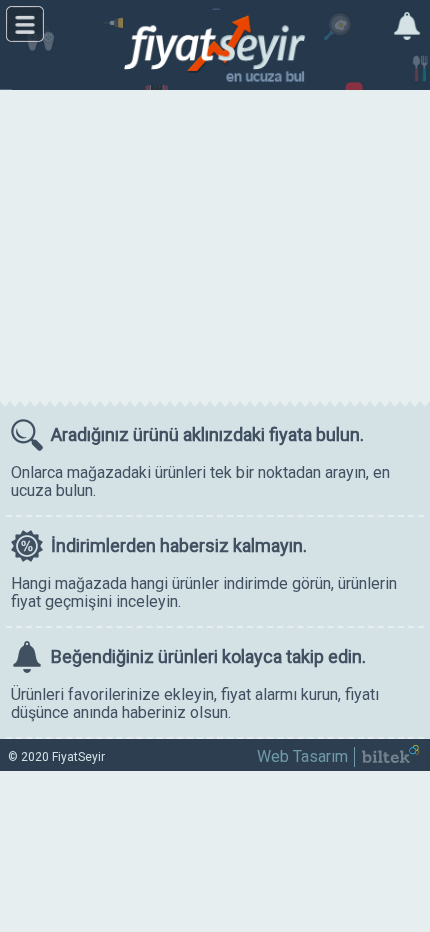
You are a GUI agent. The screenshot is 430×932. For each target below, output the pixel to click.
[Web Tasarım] (390, 757)
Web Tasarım (302, 756)
